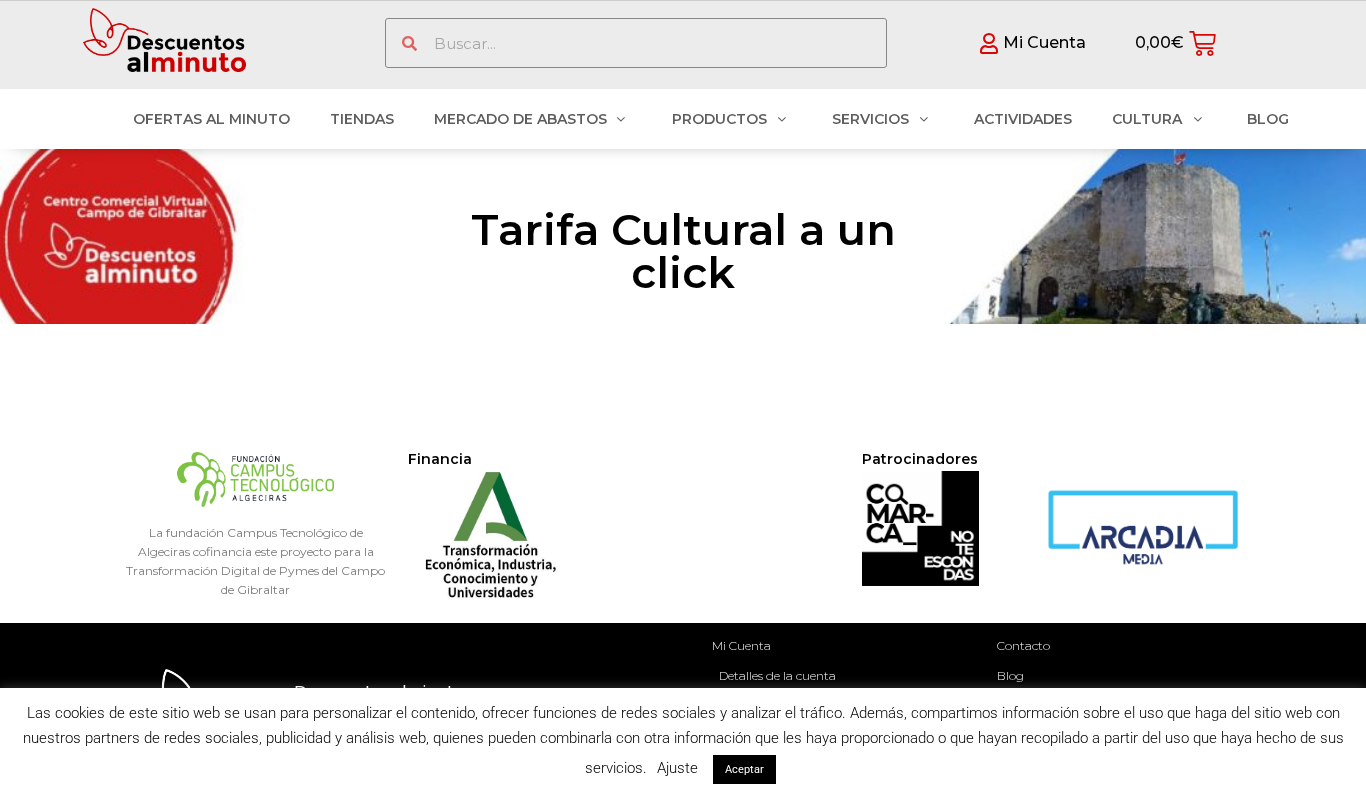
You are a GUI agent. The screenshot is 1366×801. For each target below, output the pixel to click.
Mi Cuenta (741, 645)
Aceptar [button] (744, 769)
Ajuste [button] (677, 768)
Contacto (1023, 645)
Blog (1010, 675)
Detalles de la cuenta (777, 675)
